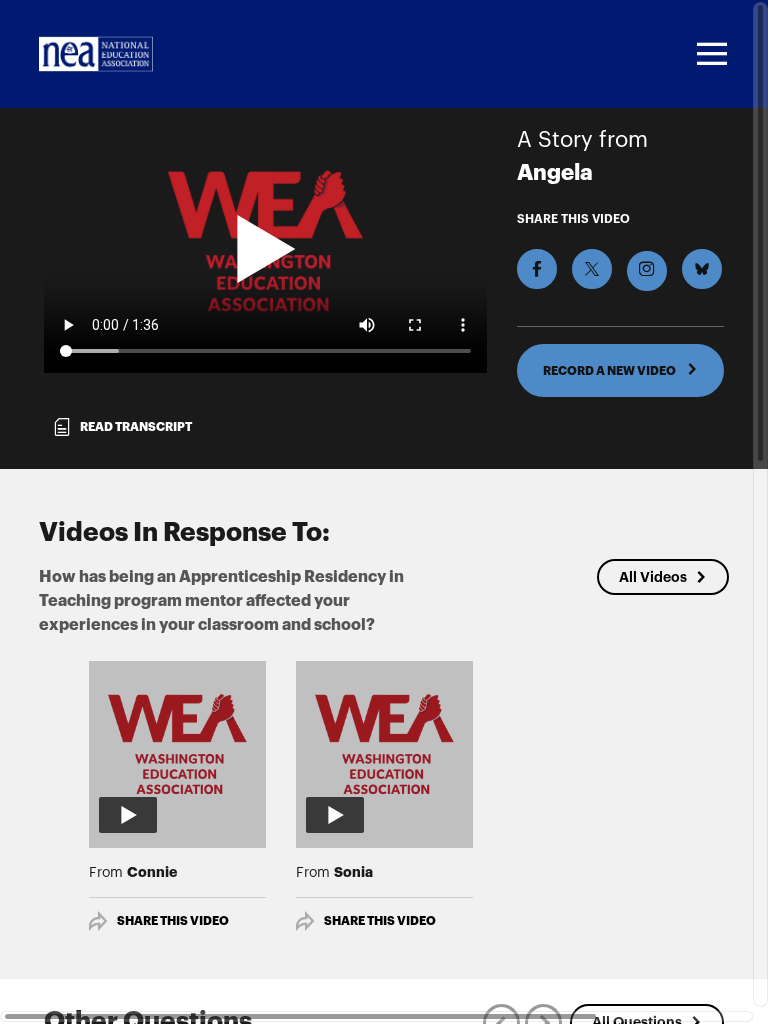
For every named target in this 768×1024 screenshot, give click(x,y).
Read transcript (136, 427)
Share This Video (173, 921)
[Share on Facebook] (537, 269)
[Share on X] (592, 269)
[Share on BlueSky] (702, 269)
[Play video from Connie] (177, 749)
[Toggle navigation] (709, 54)
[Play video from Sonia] (384, 749)
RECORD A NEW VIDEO (610, 371)
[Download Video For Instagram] (647, 271)
